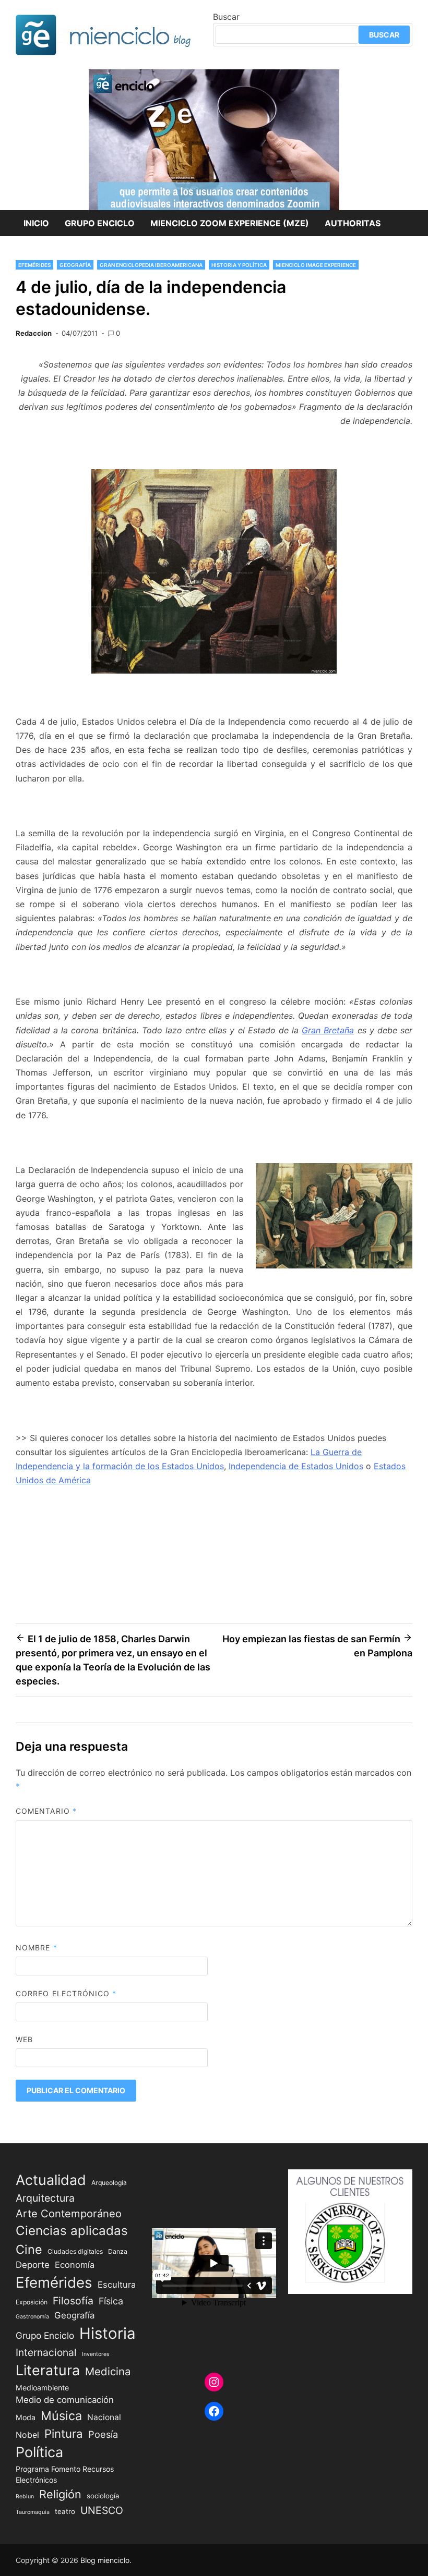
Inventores (96, 2354)
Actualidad (51, 2180)
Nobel (27, 2435)
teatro (65, 2511)
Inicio (36, 223)
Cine (29, 2249)
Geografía (75, 265)
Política (39, 2452)
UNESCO (102, 2510)
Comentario (46, 1811)
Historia (108, 2333)
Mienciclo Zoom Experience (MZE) (230, 223)
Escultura (117, 2285)
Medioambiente (42, 2388)
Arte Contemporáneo (69, 2213)
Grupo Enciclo (100, 223)
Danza (118, 2251)
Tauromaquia (33, 2512)
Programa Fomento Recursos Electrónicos (65, 2474)
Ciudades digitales (75, 2251)
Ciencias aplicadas (72, 2231)
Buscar (226, 17)
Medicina (108, 2371)
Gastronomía (32, 2317)
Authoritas (353, 223)
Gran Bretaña (328, 1030)
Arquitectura (45, 2198)
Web (24, 2039)
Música (61, 2416)
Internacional (46, 2352)
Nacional (104, 2417)
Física (111, 2301)
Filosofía (73, 2301)
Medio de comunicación (65, 2400)
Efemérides (34, 265)
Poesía (103, 2434)
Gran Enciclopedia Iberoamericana (151, 265)
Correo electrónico (66, 1993)
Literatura (48, 2370)
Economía (75, 2265)
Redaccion (34, 333)
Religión (60, 2494)
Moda (26, 2417)
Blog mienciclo (105, 2560)
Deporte (33, 2265)
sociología (103, 2496)
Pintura (64, 2433)
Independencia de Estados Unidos (296, 1466)
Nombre (37, 1948)
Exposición (32, 2302)
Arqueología (109, 2183)
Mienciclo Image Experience (316, 265)
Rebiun (25, 2496)
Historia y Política (239, 265)
